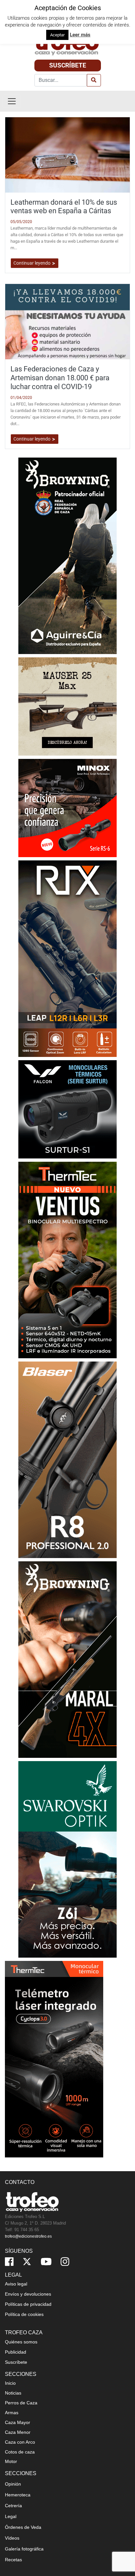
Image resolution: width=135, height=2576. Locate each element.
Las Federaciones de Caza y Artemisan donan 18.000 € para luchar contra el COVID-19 (60, 378)
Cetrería (13, 2506)
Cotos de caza (20, 2452)
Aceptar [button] (57, 35)
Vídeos (12, 2538)
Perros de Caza (21, 2403)
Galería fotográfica (24, 2549)
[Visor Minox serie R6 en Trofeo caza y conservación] (67, 808)
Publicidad (16, 2352)
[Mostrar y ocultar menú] (12, 101)
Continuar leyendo (32, 263)
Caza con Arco (20, 2442)
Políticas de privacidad (28, 2304)
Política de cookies (24, 2314)
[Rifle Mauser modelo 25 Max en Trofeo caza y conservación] (67, 706)
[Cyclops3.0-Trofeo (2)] (54, 2059)
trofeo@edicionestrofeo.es (28, 2236)
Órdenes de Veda (23, 2527)
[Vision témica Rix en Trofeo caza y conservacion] (67, 958)
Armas (12, 2413)
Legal (11, 2516)
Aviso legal (16, 2284)
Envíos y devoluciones (28, 2294)
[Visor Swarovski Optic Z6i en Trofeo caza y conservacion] (67, 1859)
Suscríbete (68, 65)
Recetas (13, 2560)
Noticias (13, 2393)
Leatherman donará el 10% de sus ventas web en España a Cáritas (64, 207)
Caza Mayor (18, 2422)
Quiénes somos (21, 2342)
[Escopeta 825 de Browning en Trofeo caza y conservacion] (67, 555)
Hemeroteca (18, 2495)
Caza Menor (18, 2432)
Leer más (80, 35)
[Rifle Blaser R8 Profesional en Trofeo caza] (67, 1459)
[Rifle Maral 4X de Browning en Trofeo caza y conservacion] (67, 1659)
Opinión (13, 2484)
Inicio (10, 2383)
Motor (11, 2461)
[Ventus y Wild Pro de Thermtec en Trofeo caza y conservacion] (67, 1260)
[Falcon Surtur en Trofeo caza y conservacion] (67, 1109)
